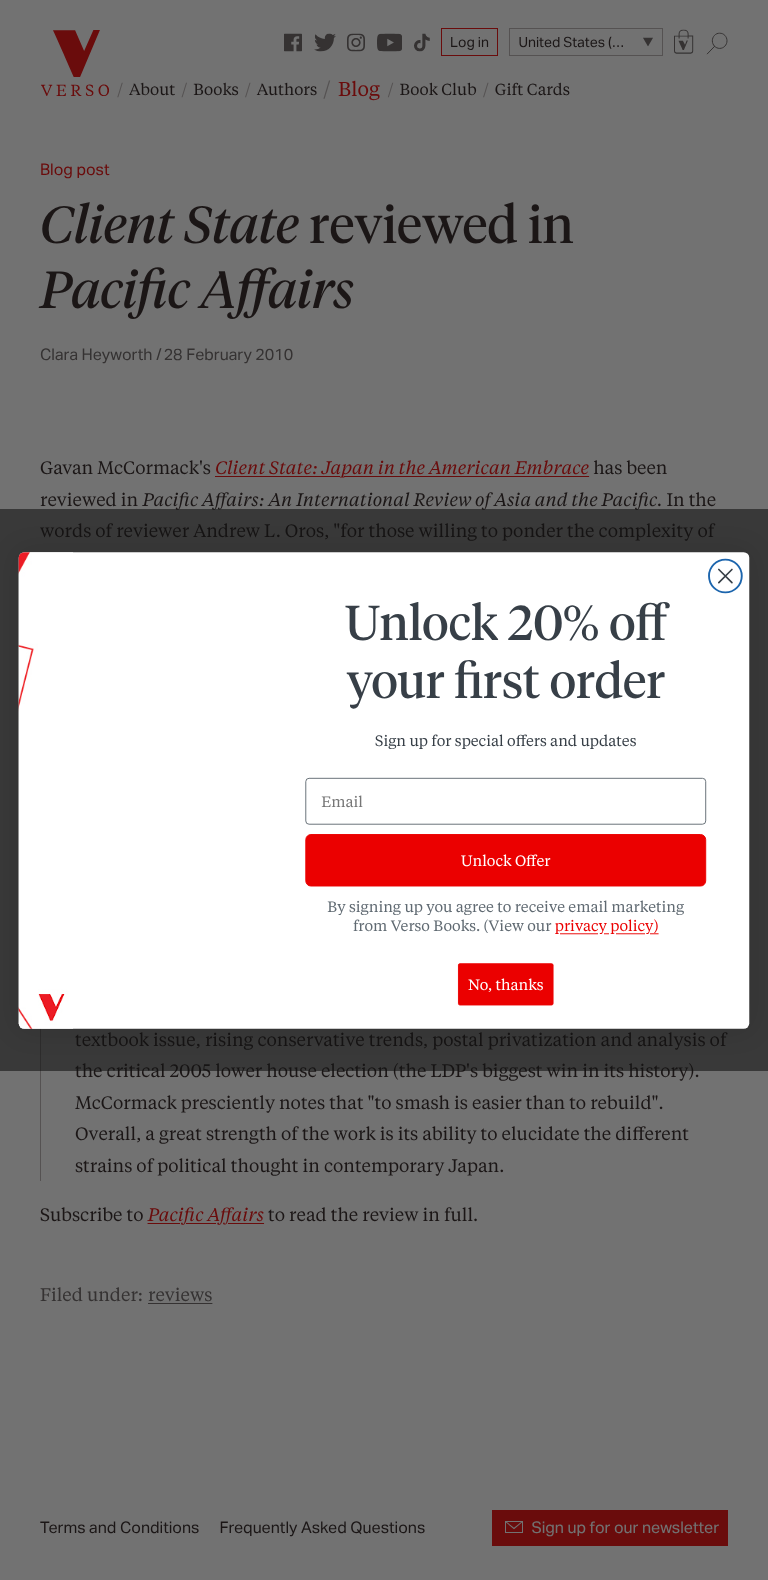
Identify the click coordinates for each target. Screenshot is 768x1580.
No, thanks (506, 984)
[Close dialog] (725, 575)
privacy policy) (607, 925)
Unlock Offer (505, 860)
